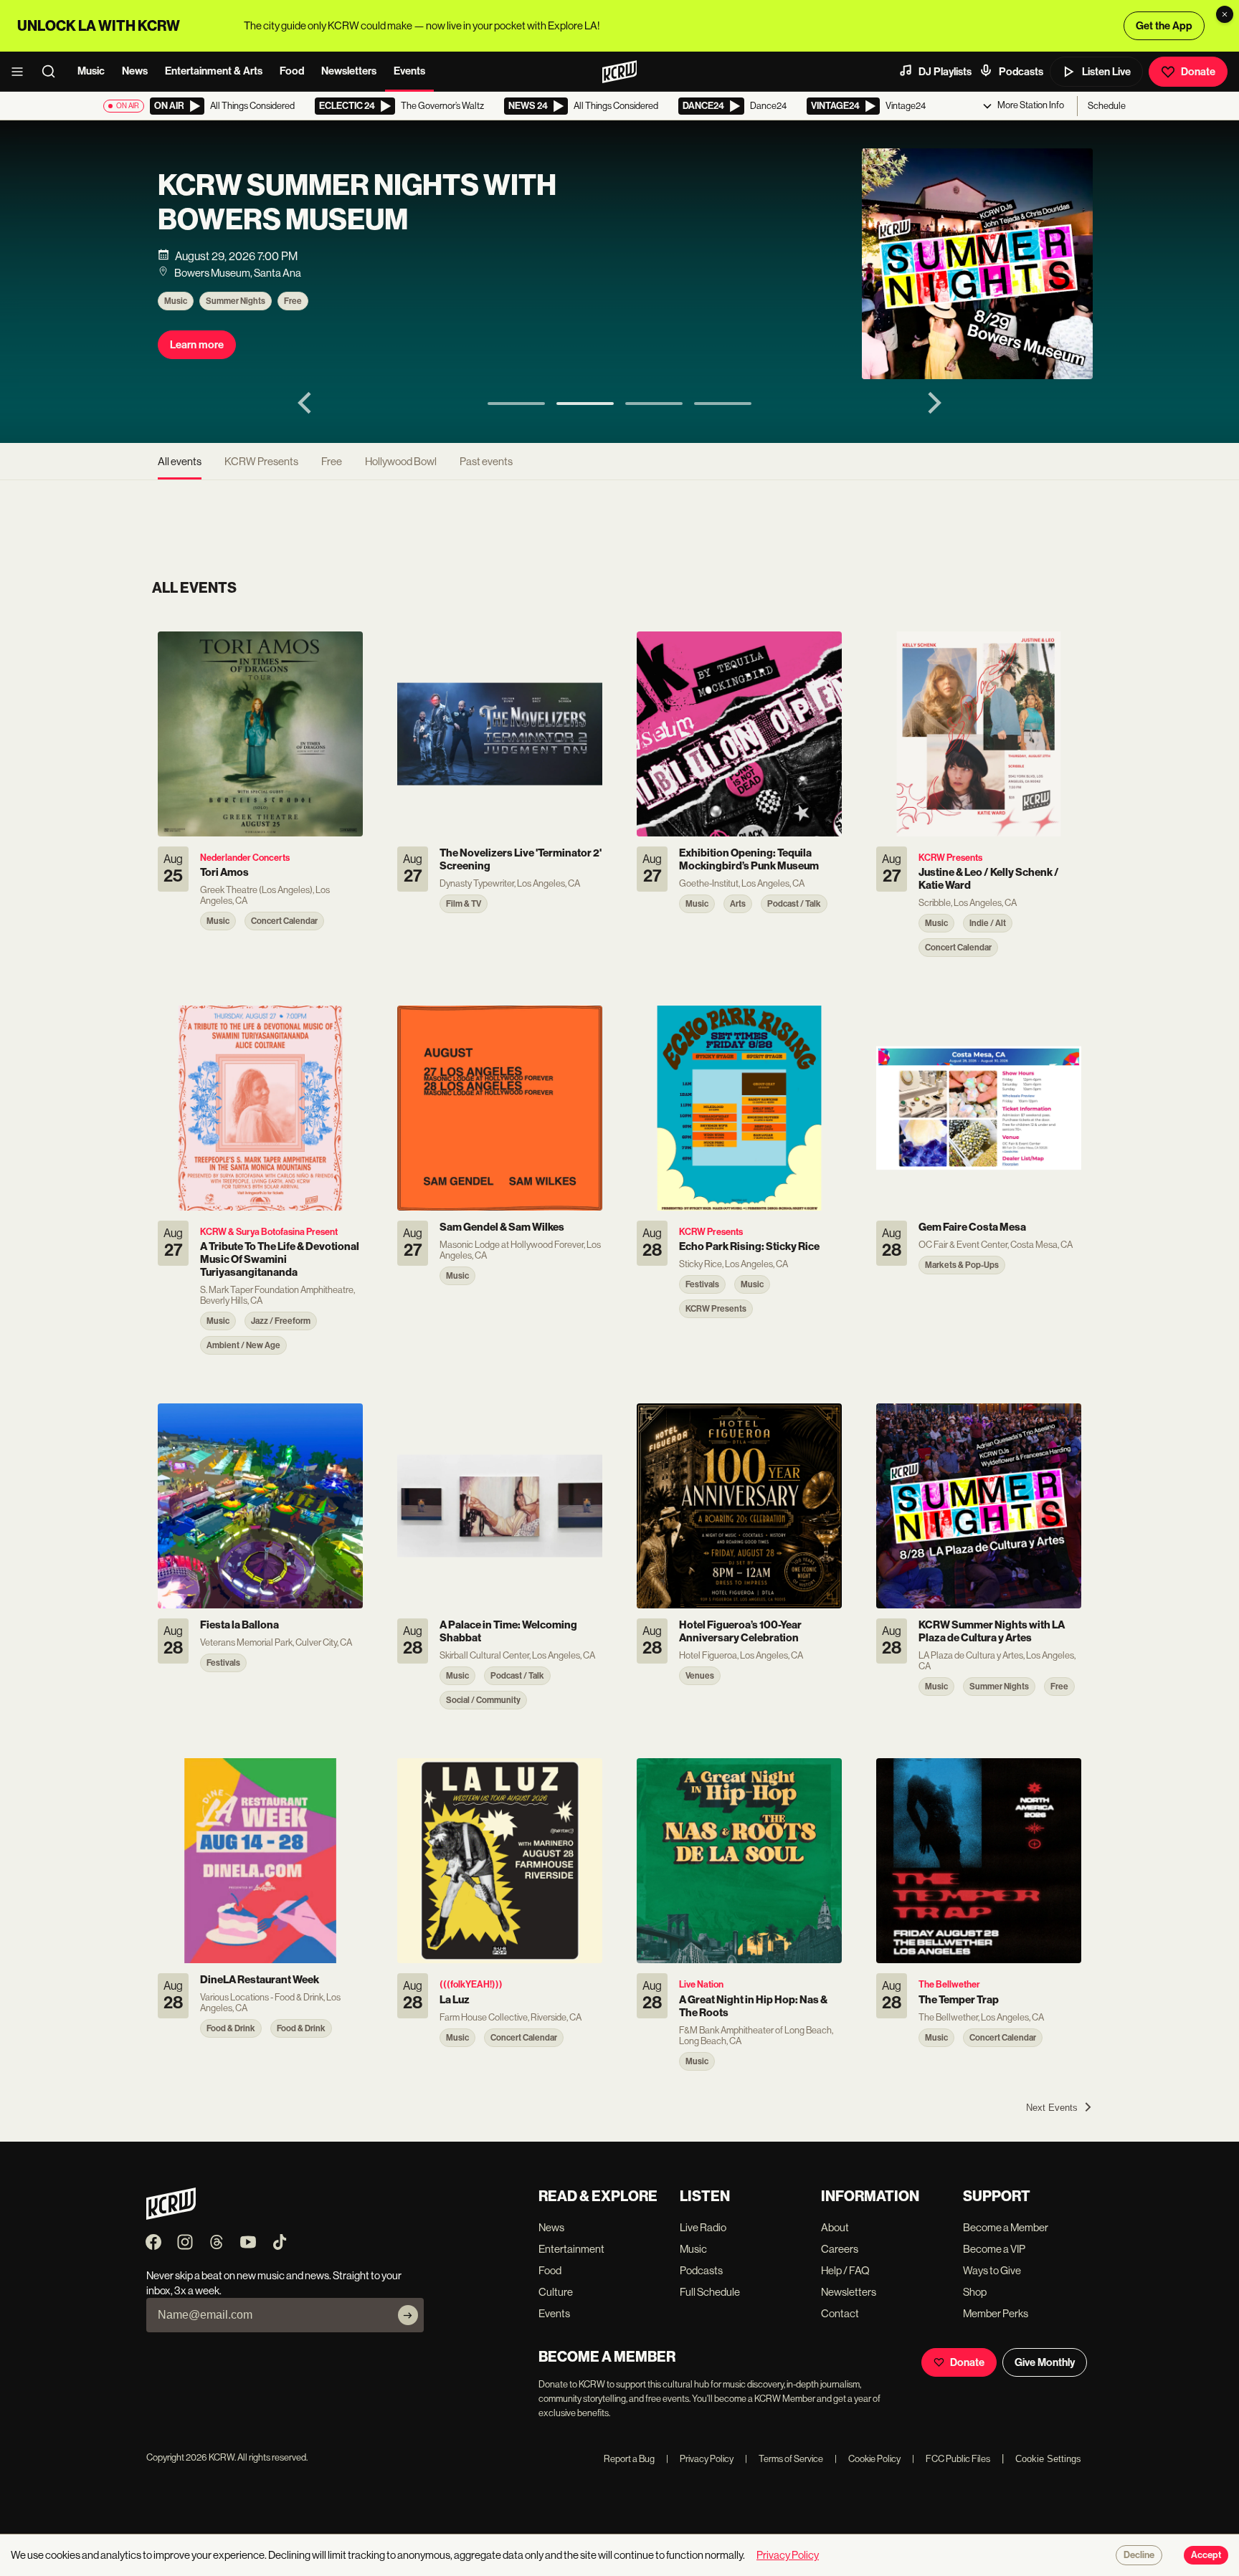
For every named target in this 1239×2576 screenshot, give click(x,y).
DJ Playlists (945, 72)
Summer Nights (236, 301)
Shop (975, 2292)
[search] (53, 72)
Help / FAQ (845, 2270)
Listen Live (1106, 72)
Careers (840, 2249)
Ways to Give (992, 2270)
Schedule (1107, 106)
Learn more (197, 345)
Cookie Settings (1048, 2459)
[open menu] (22, 72)
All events (180, 461)
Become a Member (1006, 2227)
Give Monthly (1045, 2362)
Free (293, 301)
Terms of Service (784, 2459)
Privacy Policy (700, 2459)
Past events (486, 461)
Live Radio (703, 2227)
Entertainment (571, 2249)
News (135, 71)
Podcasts (1021, 72)
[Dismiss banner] (1225, 14)
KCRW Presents (261, 461)
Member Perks (996, 2313)
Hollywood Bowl (401, 461)
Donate (1198, 72)
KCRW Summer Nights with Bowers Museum (357, 203)
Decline (1139, 2555)
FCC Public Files (951, 2459)
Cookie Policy (868, 2459)
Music (91, 71)
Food (292, 71)
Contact (840, 2313)
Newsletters (349, 71)
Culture (556, 2292)
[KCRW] (171, 2216)
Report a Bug (629, 2459)
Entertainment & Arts (214, 71)
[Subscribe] (408, 2315)
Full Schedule (710, 2292)
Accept (1206, 2555)
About (835, 2227)
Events (409, 71)
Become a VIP (994, 2249)
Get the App (1164, 26)
